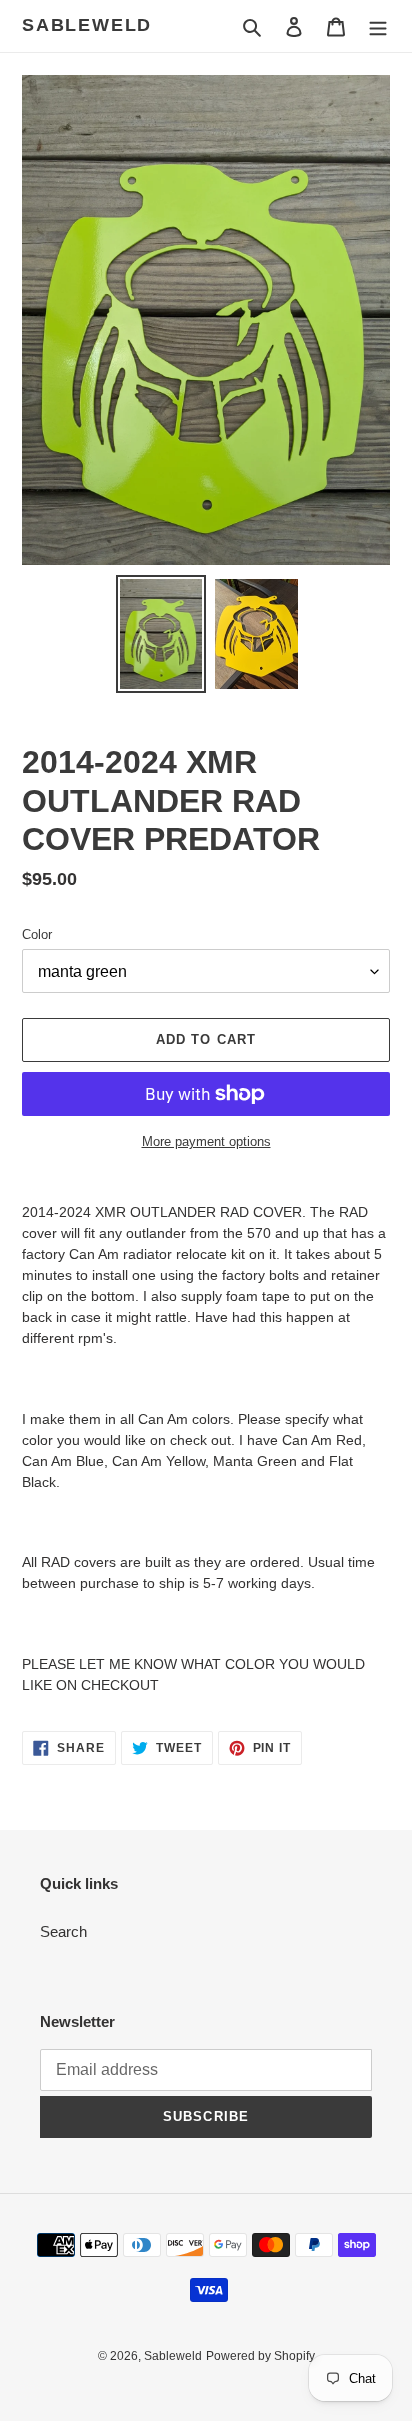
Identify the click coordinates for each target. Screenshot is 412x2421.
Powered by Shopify (260, 2356)
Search (63, 1931)
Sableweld (87, 25)
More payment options (206, 1141)
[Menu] (378, 26)
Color (37, 934)
